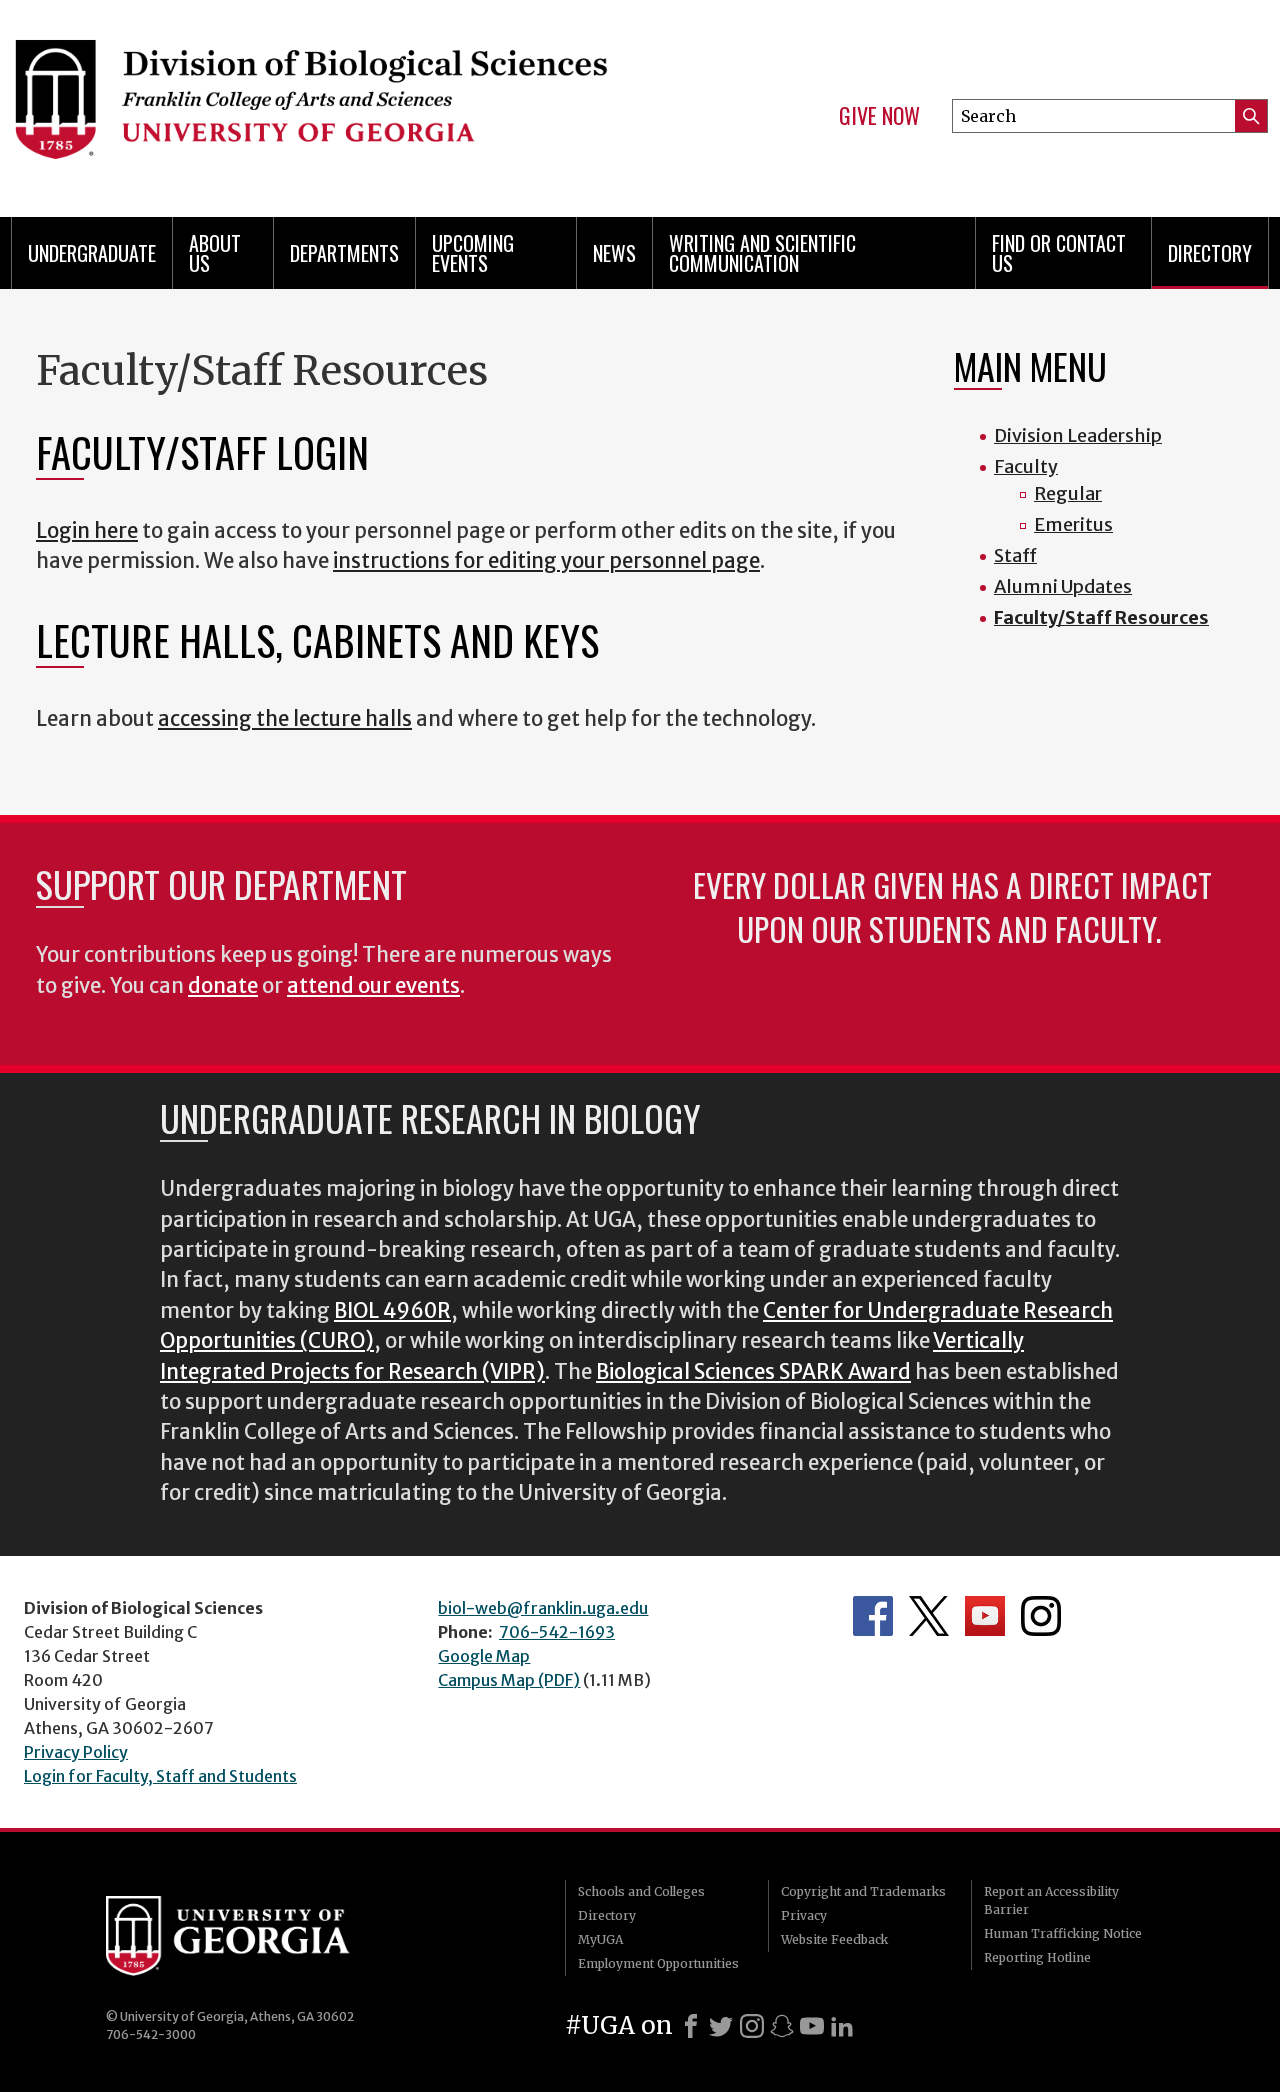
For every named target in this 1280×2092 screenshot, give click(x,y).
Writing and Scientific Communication (762, 253)
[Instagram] (752, 2026)
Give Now (879, 116)
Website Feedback (834, 1939)
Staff (1015, 555)
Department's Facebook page (873, 1616)
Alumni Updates (1063, 586)
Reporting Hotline (1037, 1957)
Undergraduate (92, 253)
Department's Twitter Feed (929, 1616)
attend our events (373, 986)
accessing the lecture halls (285, 719)
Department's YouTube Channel (985, 1616)
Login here (87, 531)
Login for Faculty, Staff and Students (160, 1776)
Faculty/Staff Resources (1101, 617)
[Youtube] (812, 2026)
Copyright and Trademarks (863, 1891)
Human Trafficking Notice (1063, 1933)
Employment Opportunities (658, 1963)
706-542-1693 (557, 1632)
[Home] (310, 100)
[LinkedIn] (842, 2026)
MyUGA (600, 1939)
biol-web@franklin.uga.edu (543, 1608)
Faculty (1026, 466)
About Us (215, 253)
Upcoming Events (473, 253)
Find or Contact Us (1059, 253)
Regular (1068, 493)
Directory (1210, 253)
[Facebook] (691, 2026)
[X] (721, 2026)
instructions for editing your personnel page (546, 561)
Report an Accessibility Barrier (1051, 1900)
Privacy (804, 1915)
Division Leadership (1078, 435)
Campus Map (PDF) (509, 1680)
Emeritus (1073, 524)
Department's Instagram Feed (1041, 1616)
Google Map (484, 1656)
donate (223, 986)
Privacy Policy (76, 1752)
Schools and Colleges (641, 1891)
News (614, 253)
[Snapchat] (782, 2026)
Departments (344, 253)
